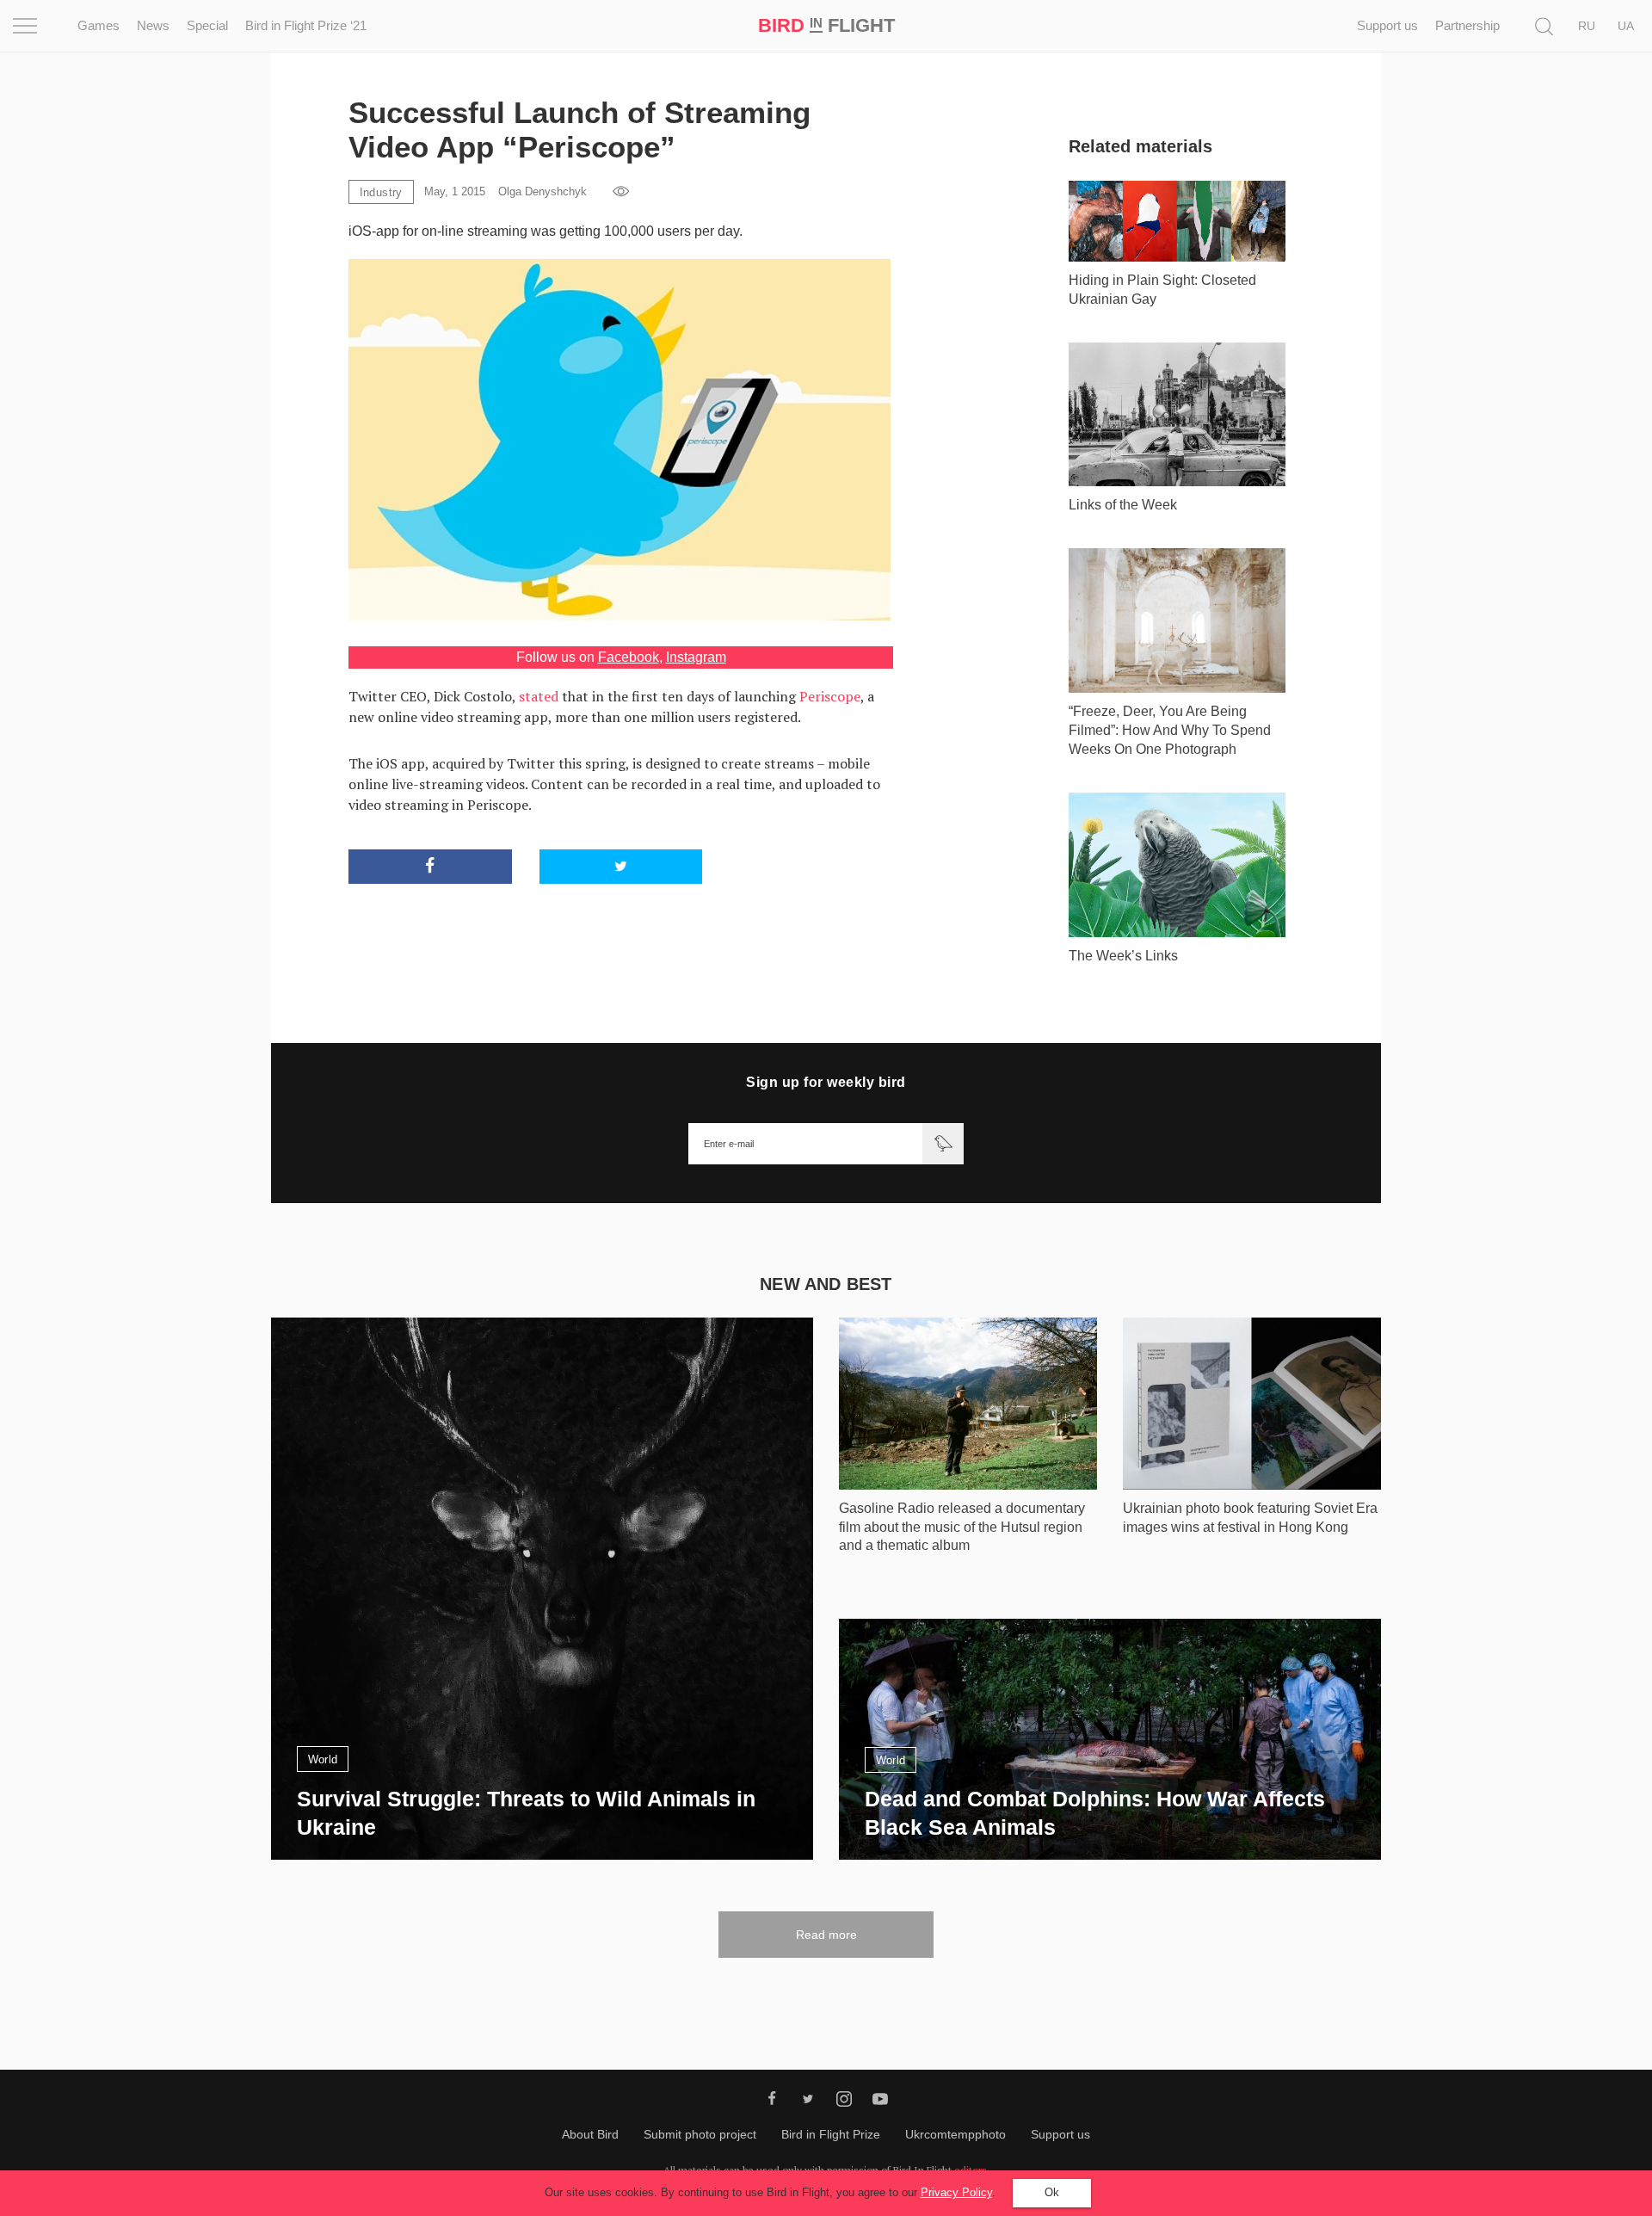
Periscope (830, 696)
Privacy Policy (956, 2192)
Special (207, 25)
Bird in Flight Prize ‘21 (306, 25)
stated (539, 696)
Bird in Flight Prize (831, 2134)
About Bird (590, 2134)
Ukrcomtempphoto (955, 2134)
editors (971, 2170)
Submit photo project (700, 2134)
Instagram (696, 657)
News (153, 25)
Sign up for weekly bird (826, 1082)
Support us (1387, 25)
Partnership (1467, 25)
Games (99, 25)
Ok (1052, 2192)
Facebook (629, 657)
